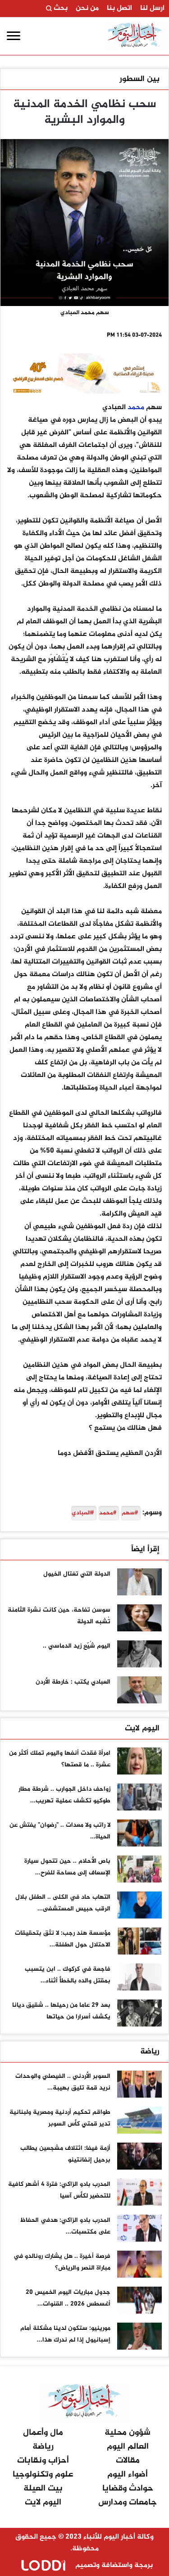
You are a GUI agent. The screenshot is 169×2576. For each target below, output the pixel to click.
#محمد (108, 1513)
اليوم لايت (142, 1729)
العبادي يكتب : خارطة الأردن (73, 1682)
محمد (136, 408)
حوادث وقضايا (128, 2488)
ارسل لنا (152, 9)
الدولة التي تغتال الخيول (77, 1574)
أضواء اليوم (128, 2475)
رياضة (150, 2052)
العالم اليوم (128, 2447)
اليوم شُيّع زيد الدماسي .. (77, 1646)
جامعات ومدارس (128, 2502)
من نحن (87, 9)
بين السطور (139, 79)
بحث (60, 9)
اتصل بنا (119, 9)
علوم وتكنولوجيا (43, 2475)
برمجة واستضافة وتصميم (113, 2565)
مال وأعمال (43, 2433)
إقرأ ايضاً (145, 1549)
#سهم (130, 1513)
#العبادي (83, 1513)
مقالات (128, 2461)
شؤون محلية (128, 2433)
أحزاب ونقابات (43, 2461)
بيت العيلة (43, 2488)
